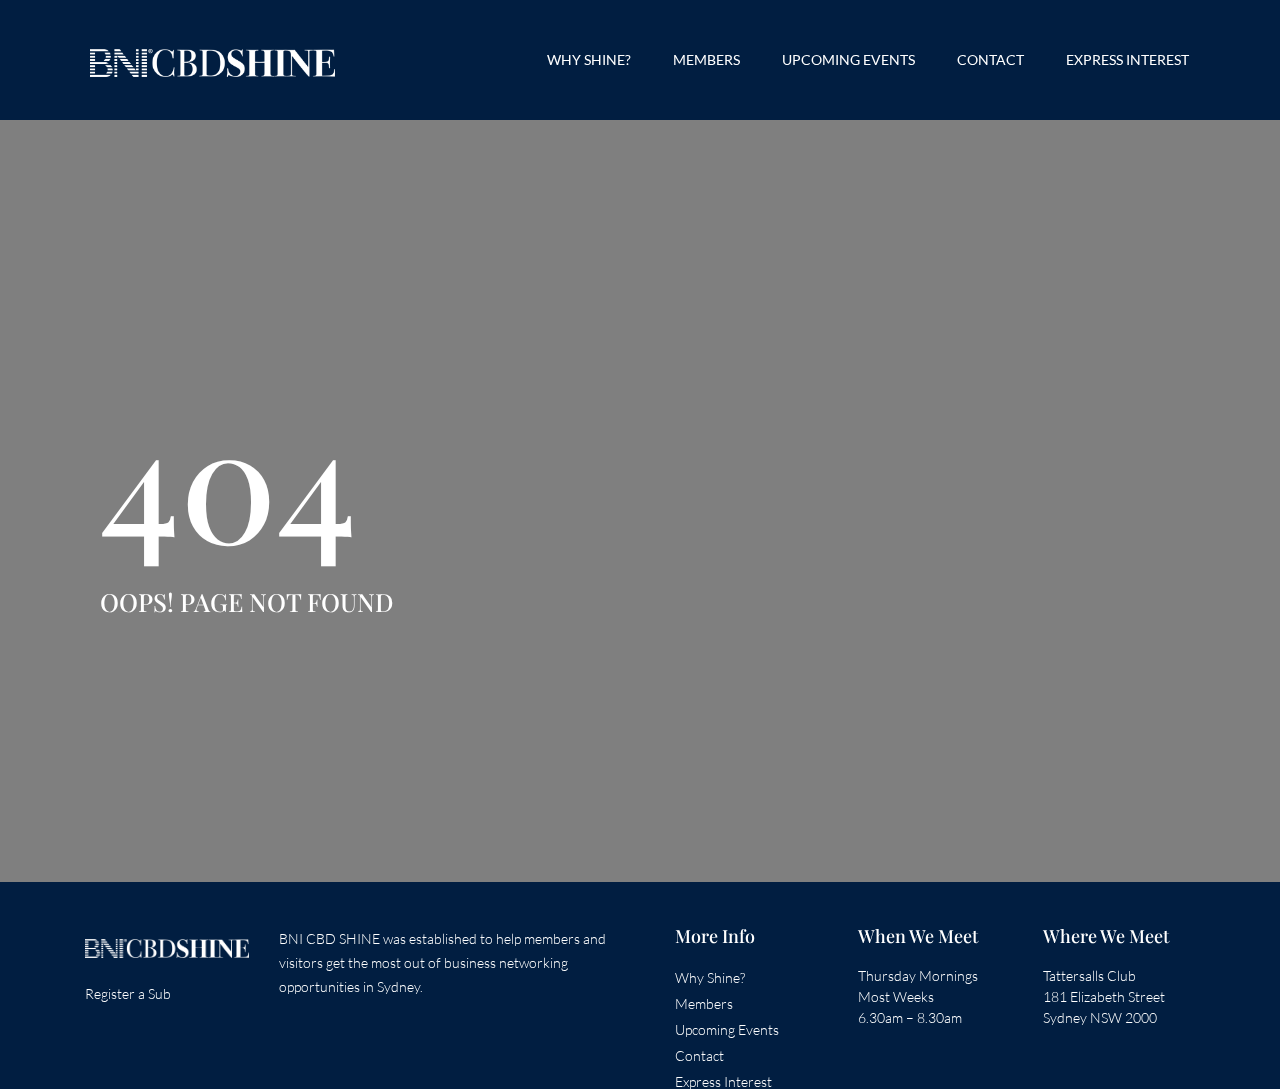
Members (706, 59)
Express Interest (1127, 59)
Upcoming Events (848, 59)
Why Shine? (589, 59)
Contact (990, 59)
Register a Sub (128, 993)
